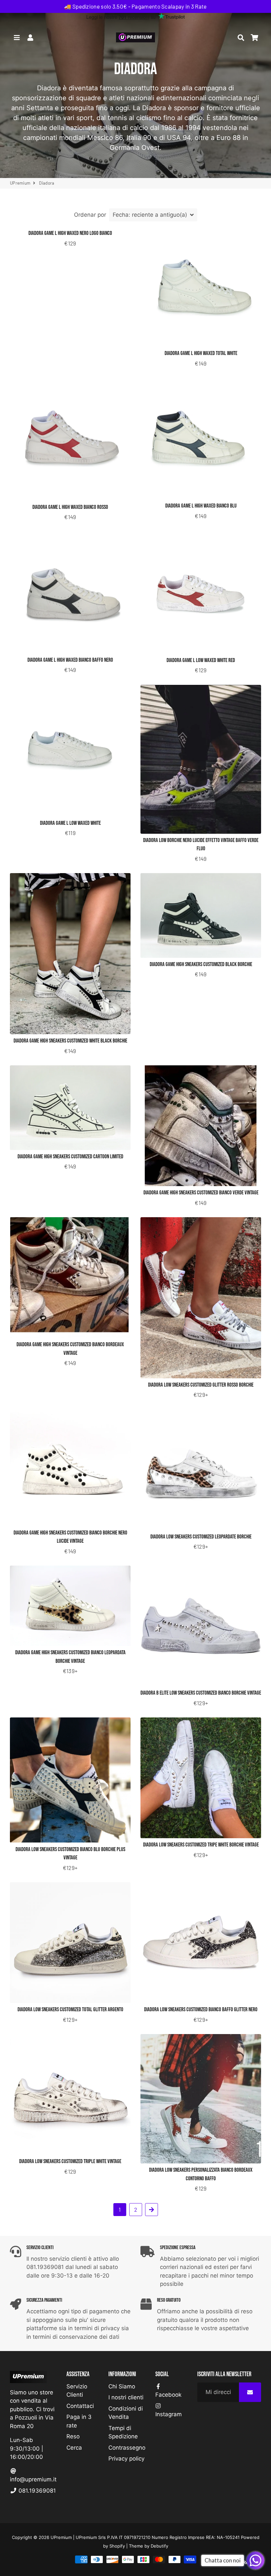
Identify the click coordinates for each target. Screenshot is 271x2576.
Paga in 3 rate (79, 2421)
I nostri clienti (126, 2397)
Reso (73, 2436)
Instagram (169, 2414)
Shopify (117, 2546)
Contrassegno (127, 2448)
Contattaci (80, 2406)
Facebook (168, 2395)
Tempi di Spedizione (123, 2432)
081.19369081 (36, 2491)
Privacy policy (126, 2459)
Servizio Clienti (77, 2391)
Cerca (74, 2448)
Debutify (159, 2546)
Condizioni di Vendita (126, 2413)
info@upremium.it (33, 2479)
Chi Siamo (122, 2386)
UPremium (20, 183)
